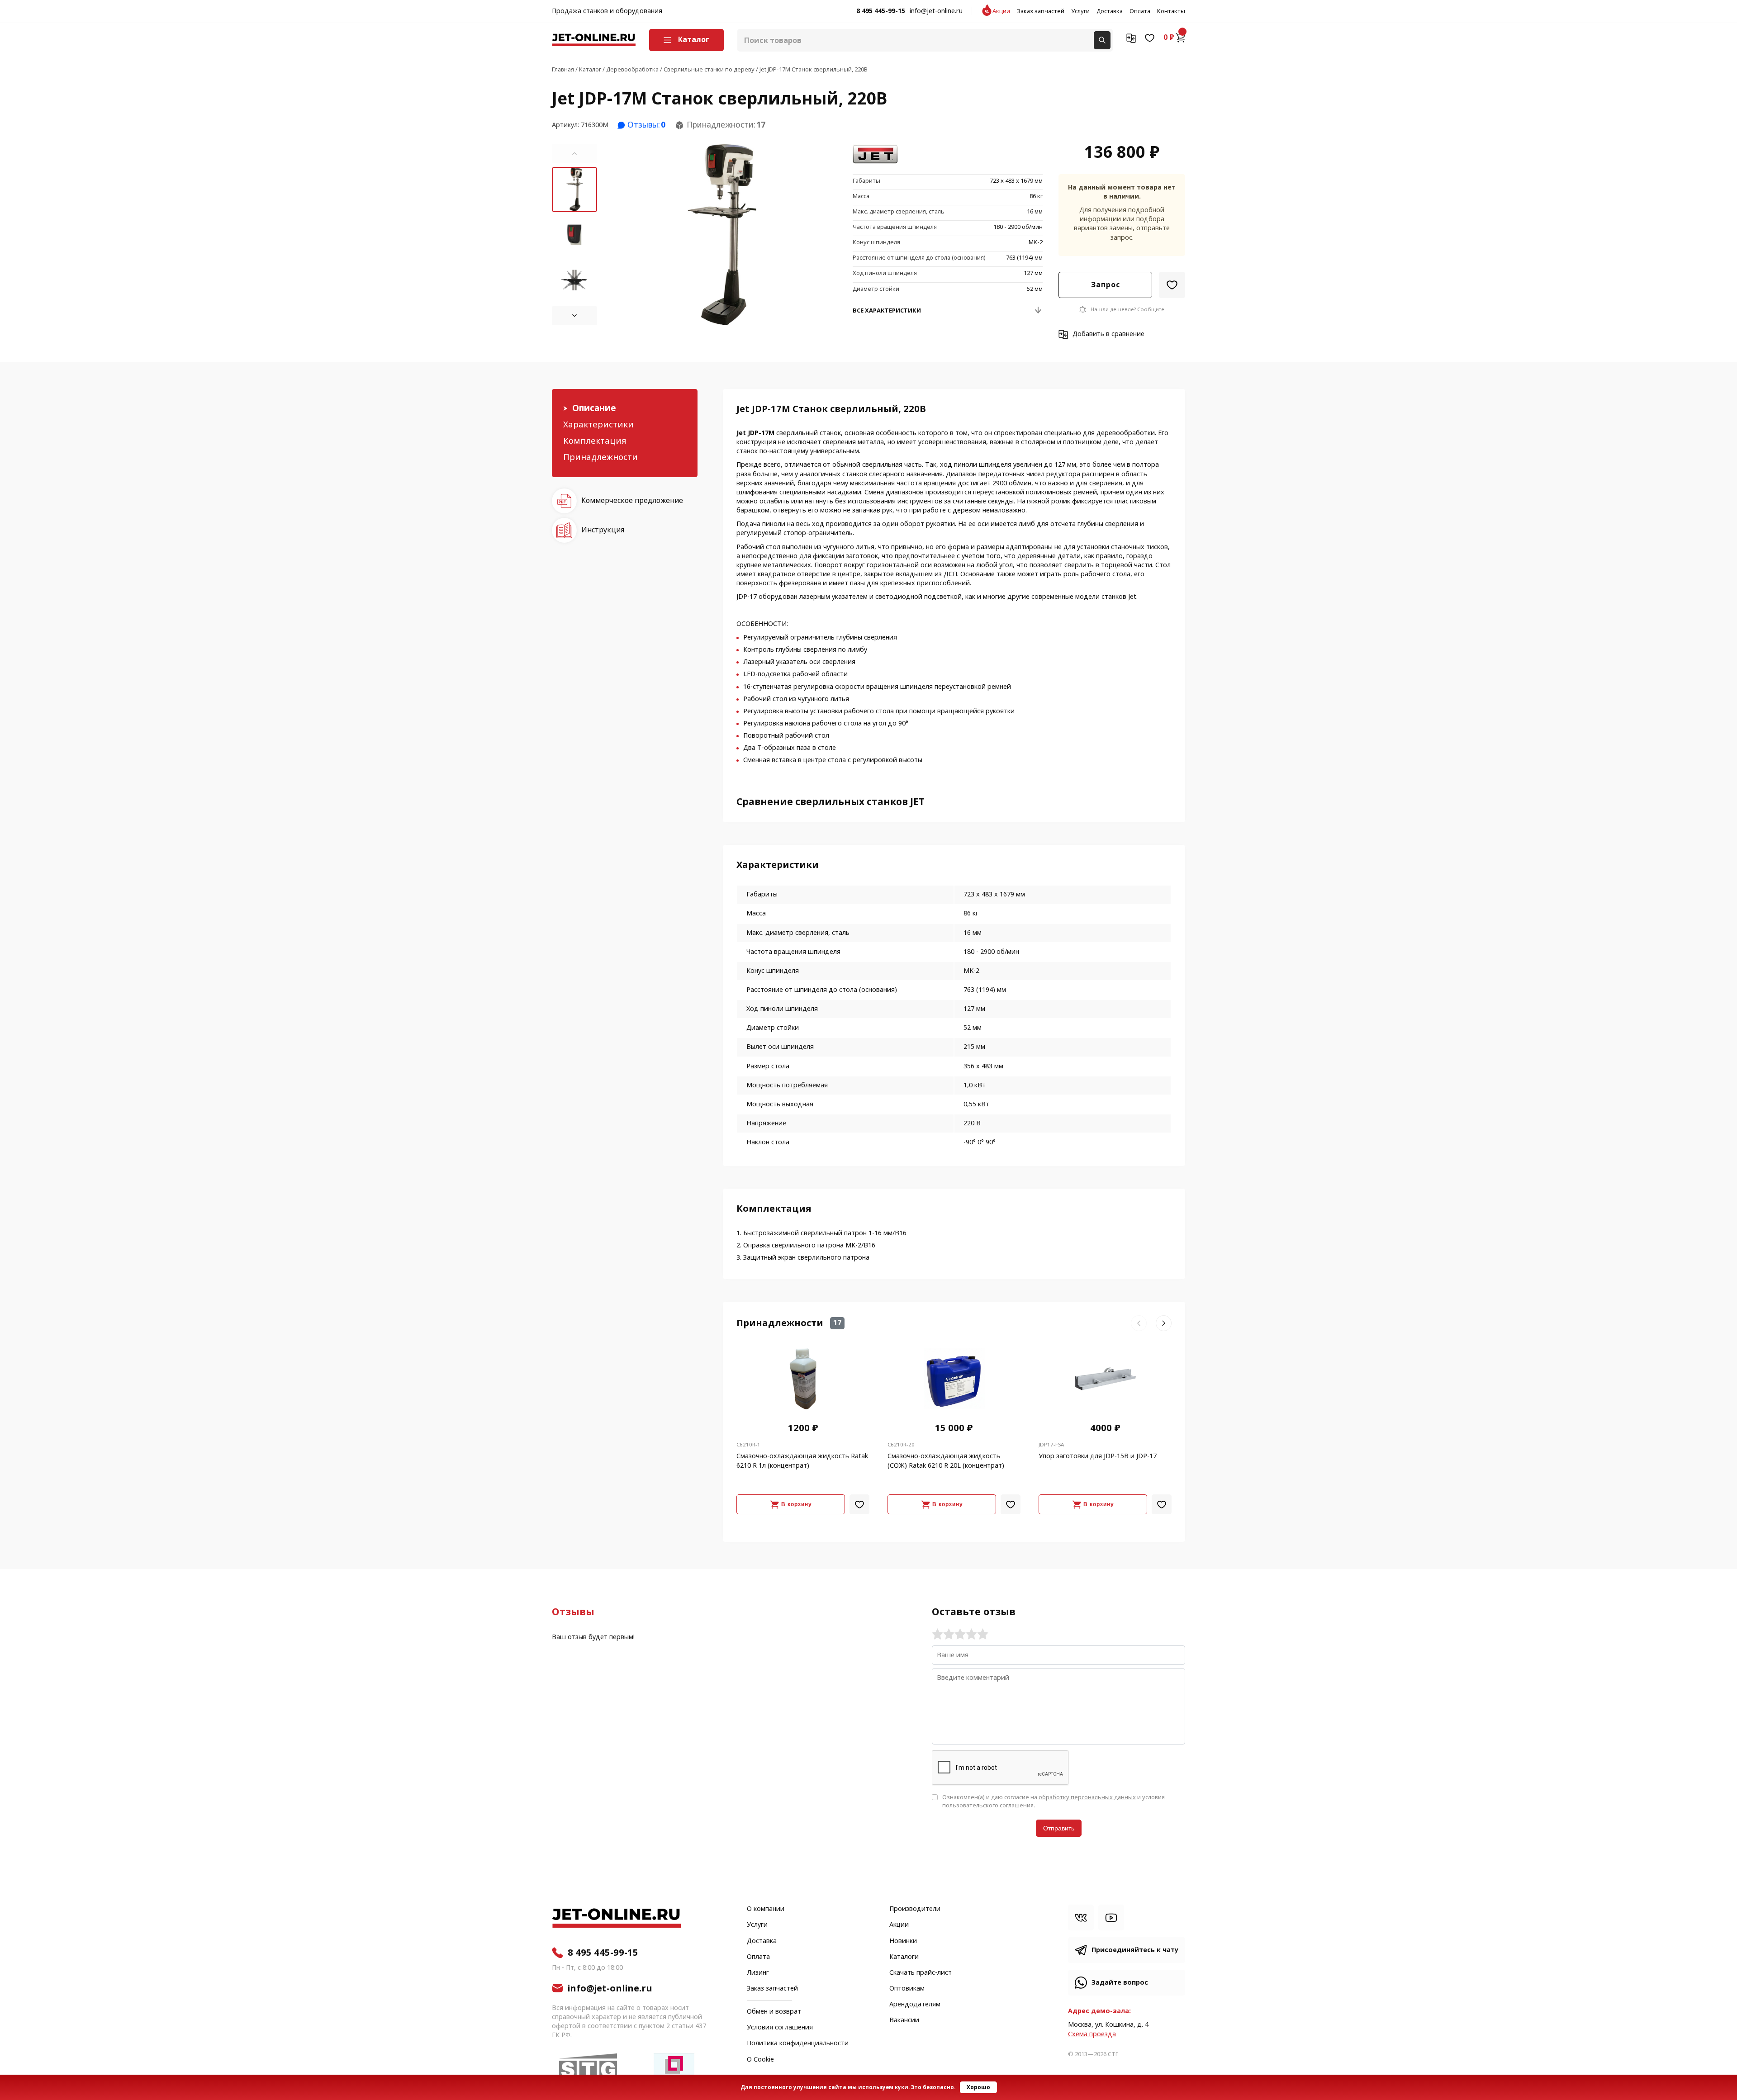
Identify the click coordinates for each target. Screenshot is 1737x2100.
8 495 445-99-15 (881, 11)
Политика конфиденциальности (798, 2043)
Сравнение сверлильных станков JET (831, 802)
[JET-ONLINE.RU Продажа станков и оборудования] (594, 40)
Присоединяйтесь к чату (1135, 1950)
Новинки (903, 1941)
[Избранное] (1150, 38)
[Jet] (875, 155)
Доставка (1110, 11)
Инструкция (603, 530)
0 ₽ (1169, 38)
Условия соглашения (780, 2028)
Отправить (1059, 1828)
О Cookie (760, 2060)
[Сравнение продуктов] (1131, 38)
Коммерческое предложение (632, 500)
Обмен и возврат (774, 2012)
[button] (574, 154)
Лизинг (758, 1973)
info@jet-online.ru (936, 11)
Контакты (1171, 11)
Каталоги (904, 1957)
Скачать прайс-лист (921, 1973)
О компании (766, 1909)
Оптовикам (907, 1989)
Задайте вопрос (1120, 1983)
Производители (915, 1909)
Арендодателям (915, 2005)
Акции (1001, 11)
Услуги (1080, 11)
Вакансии (904, 2020)
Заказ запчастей (1041, 11)
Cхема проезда (1092, 2034)
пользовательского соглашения (988, 1805)
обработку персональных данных (1087, 1797)
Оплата (1140, 11)
